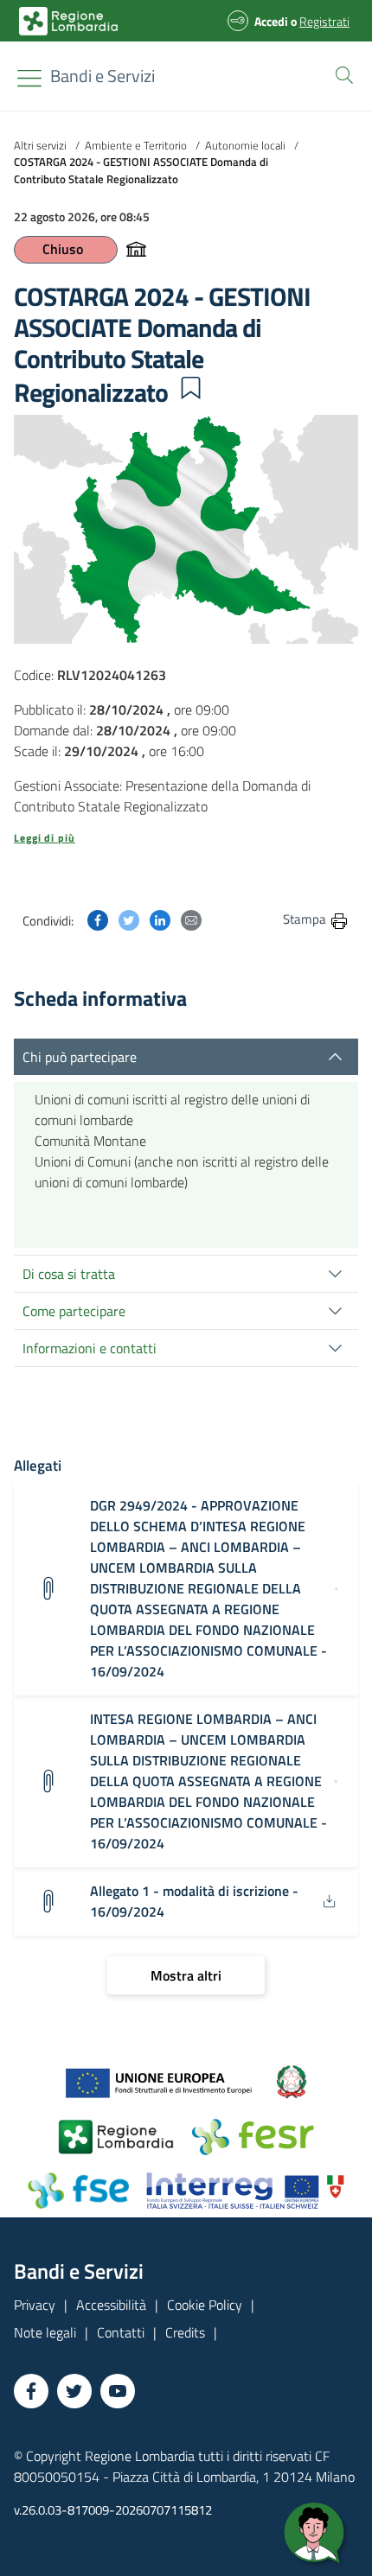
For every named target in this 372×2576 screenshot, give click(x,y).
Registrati (324, 21)
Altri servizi (40, 145)
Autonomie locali (245, 145)
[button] (341, 73)
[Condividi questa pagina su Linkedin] (160, 919)
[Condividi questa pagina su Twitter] (129, 919)
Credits (185, 2332)
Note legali (45, 2332)
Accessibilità (111, 2305)
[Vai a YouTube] (118, 2391)
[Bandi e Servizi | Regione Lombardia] (68, 21)
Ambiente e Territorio (136, 145)
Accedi (271, 21)
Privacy (35, 2305)
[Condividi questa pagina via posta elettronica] (191, 919)
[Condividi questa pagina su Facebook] (98, 919)
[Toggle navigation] (29, 78)
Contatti (121, 2332)
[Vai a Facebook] (31, 2391)
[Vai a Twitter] (74, 2391)
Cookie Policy (205, 2305)
